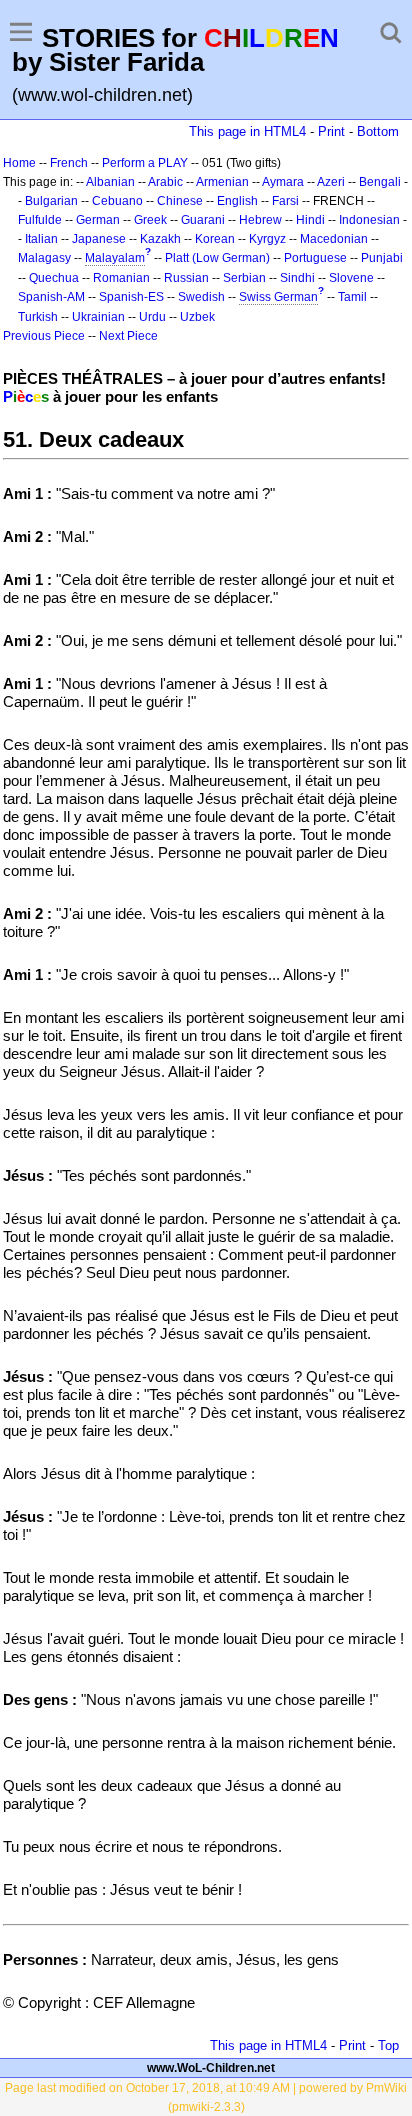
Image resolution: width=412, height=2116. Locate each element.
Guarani (203, 220)
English (237, 201)
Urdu (152, 317)
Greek (150, 220)
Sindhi (297, 278)
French (69, 163)
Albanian (110, 182)
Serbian (244, 278)
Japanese (99, 239)
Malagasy (44, 258)
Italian (41, 239)
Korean (215, 239)
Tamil (352, 297)
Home (19, 163)
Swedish (201, 297)
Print (331, 131)
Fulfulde (40, 220)
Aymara (283, 182)
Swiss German (278, 297)
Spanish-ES (131, 297)
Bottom (378, 131)
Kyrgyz (267, 239)
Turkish (38, 317)
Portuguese (315, 258)
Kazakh (160, 239)
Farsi (285, 201)
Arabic (165, 182)
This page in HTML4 (247, 131)
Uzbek (197, 317)
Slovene (351, 278)
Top (388, 2045)
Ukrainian (98, 317)
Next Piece (128, 336)
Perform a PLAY (145, 163)
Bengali (380, 182)
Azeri (331, 182)
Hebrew (260, 220)
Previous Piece (44, 336)
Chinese (180, 201)
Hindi (310, 220)
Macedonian (334, 239)
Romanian (121, 278)
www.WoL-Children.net (211, 2068)
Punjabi (382, 258)
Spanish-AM (51, 297)
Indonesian (369, 220)
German (98, 220)
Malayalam (115, 258)
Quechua (54, 278)
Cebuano (117, 201)
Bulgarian (51, 201)
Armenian (222, 182)
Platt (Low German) (217, 258)
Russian (186, 278)
